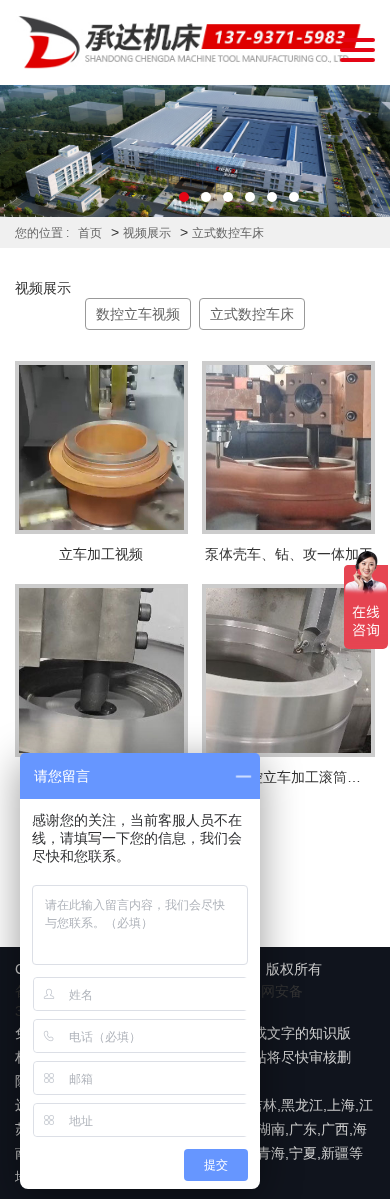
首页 (90, 233)
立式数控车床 (228, 233)
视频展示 (147, 233)
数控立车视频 (138, 314)
